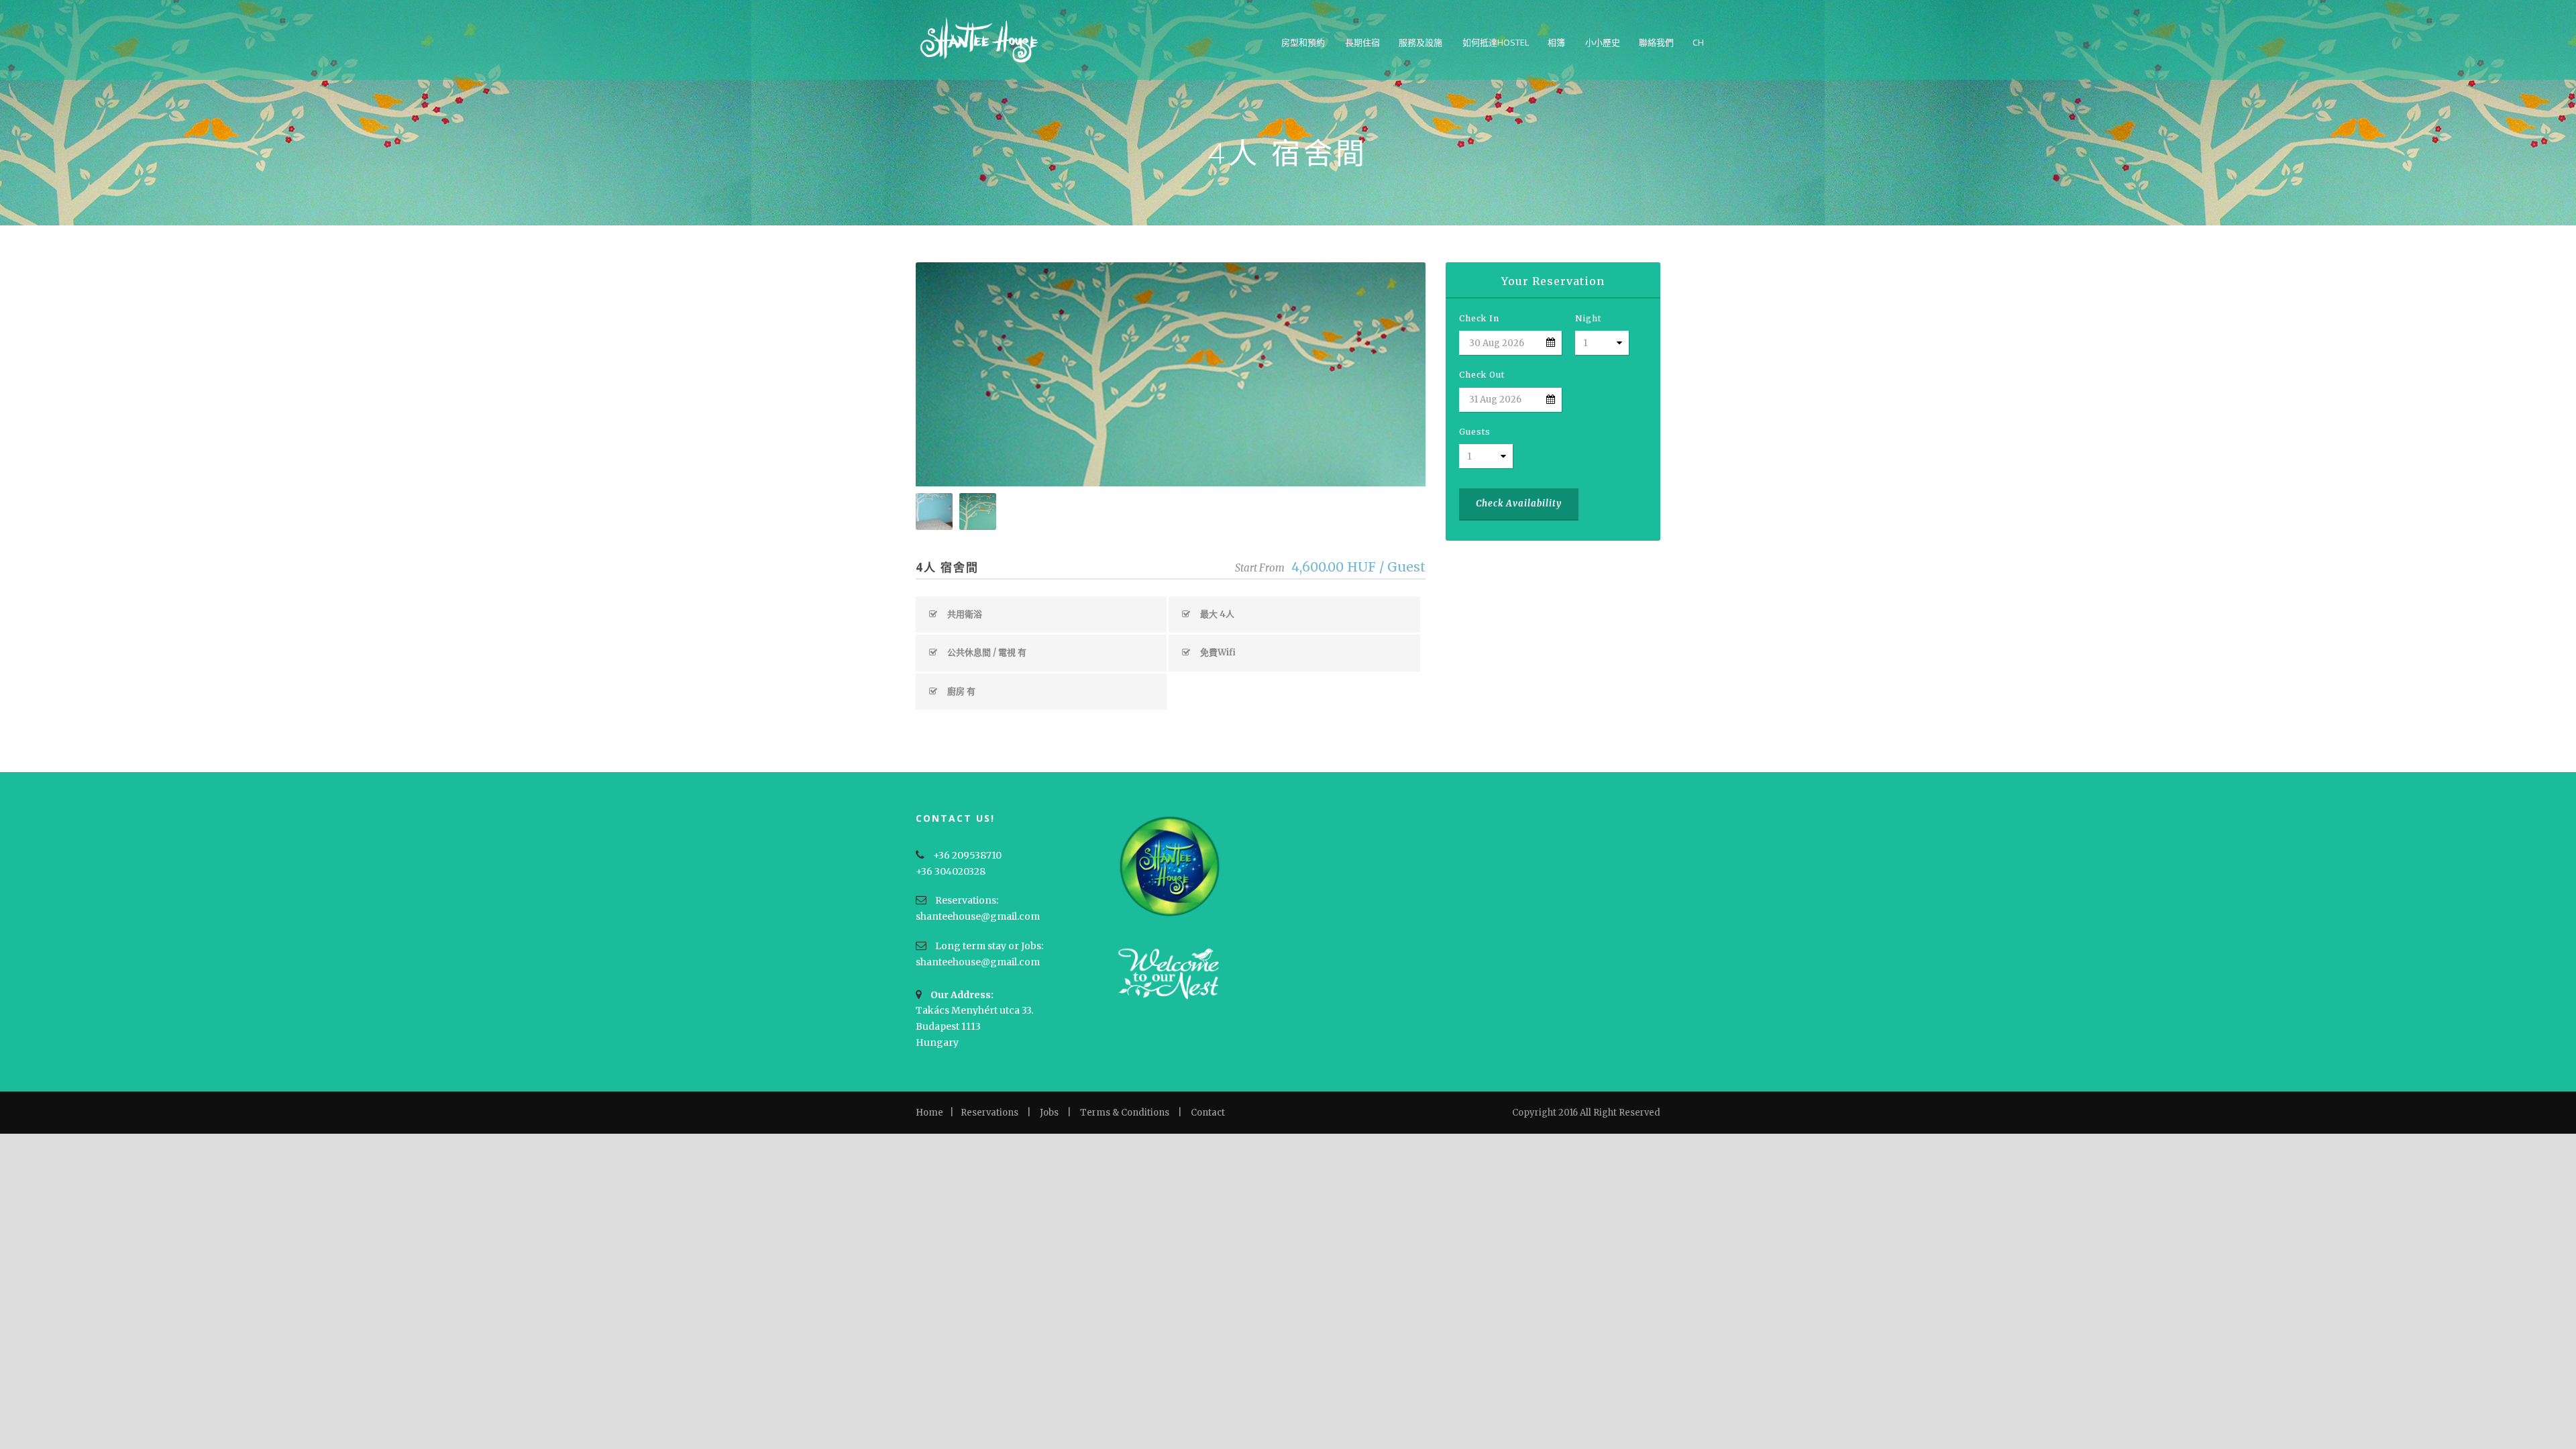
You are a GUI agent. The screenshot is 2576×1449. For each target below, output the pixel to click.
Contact (1208, 1113)
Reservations (989, 1113)
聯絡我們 (1656, 42)
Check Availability (1519, 503)
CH (1698, 42)
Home (929, 1113)
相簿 (1556, 42)
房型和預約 (1303, 42)
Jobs (1049, 1113)
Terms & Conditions (1125, 1113)
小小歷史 (1603, 42)
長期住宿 (1362, 42)
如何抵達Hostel (1496, 42)
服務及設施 (1420, 42)
